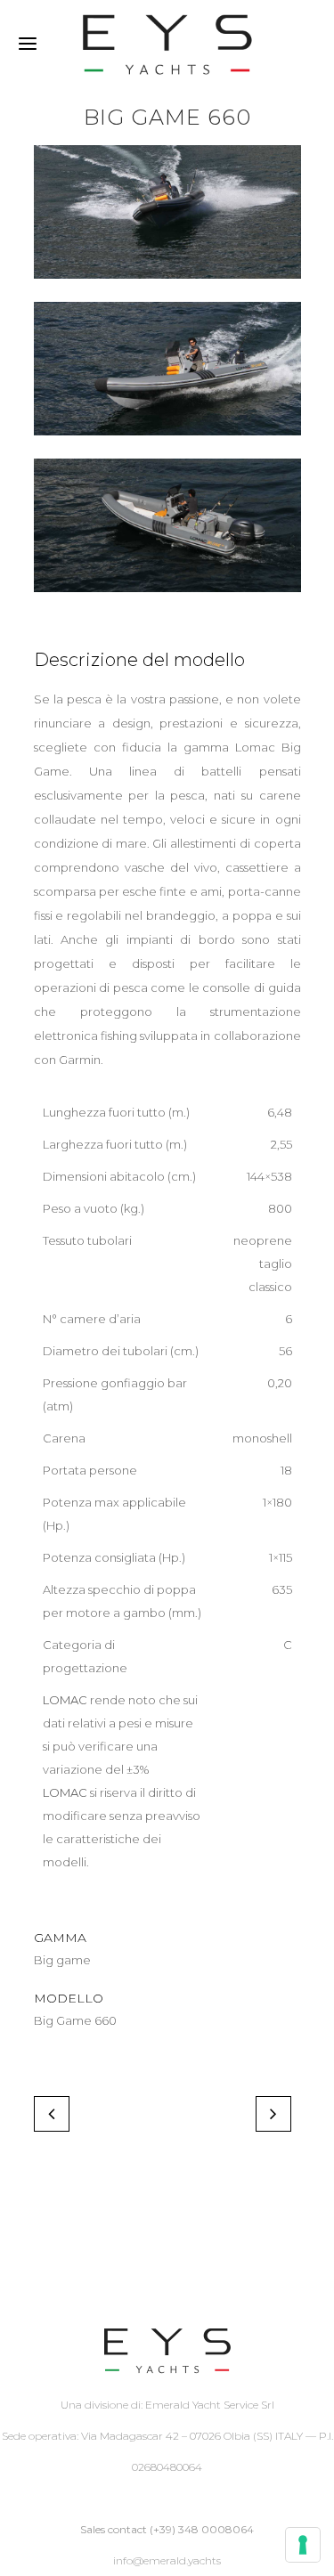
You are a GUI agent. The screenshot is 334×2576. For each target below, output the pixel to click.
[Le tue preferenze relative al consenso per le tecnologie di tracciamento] (303, 2545)
